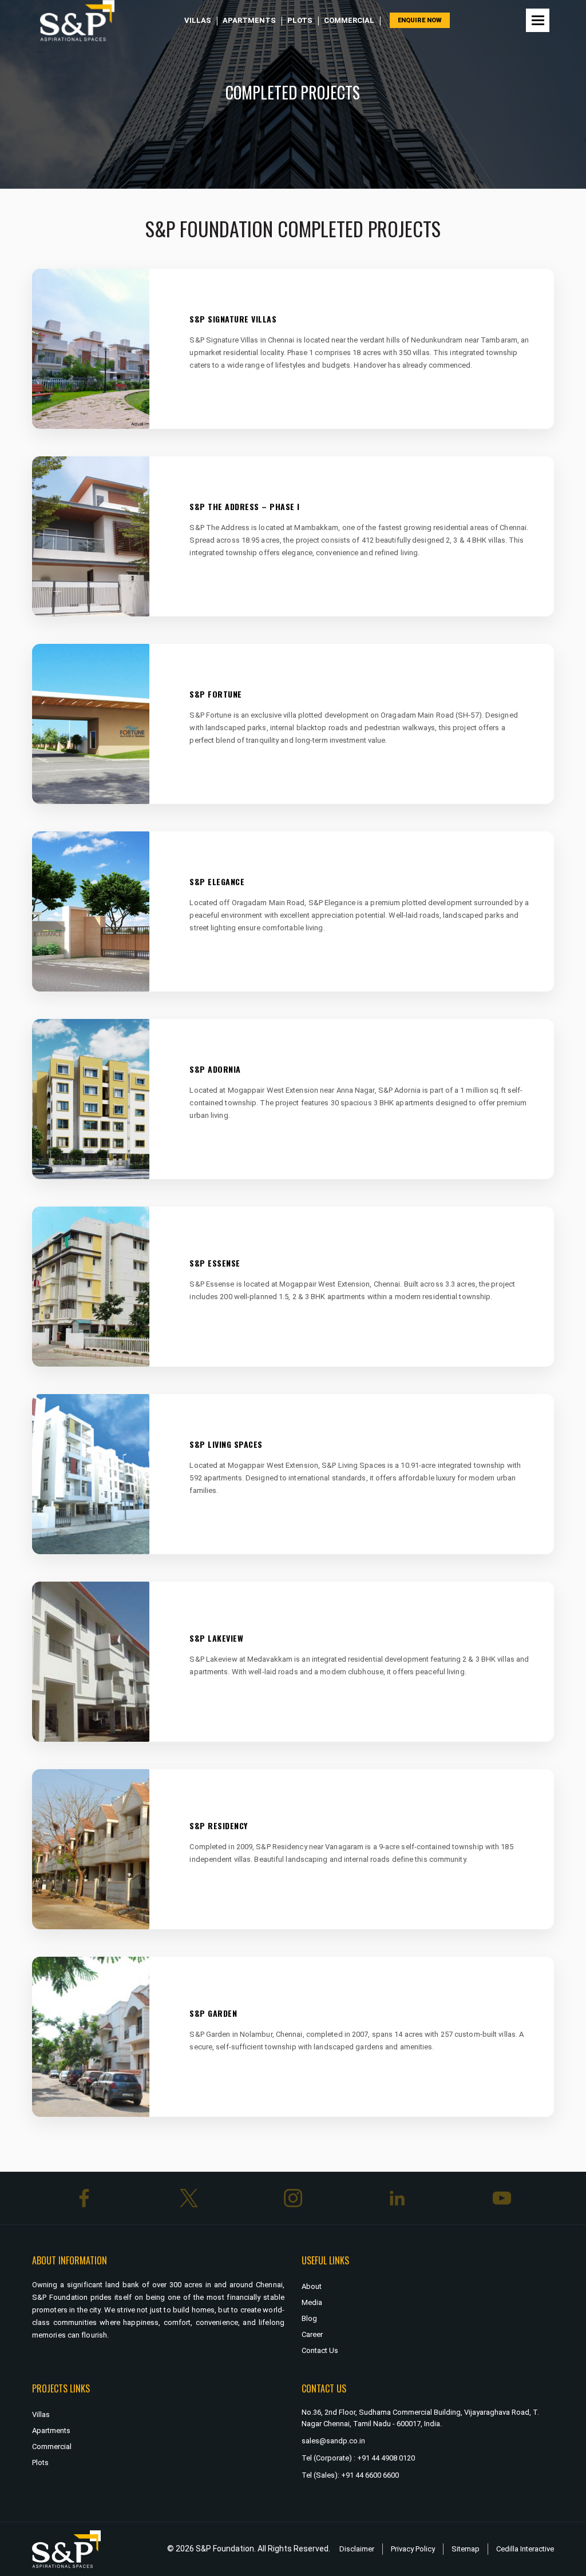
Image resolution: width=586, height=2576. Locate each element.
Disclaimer (357, 2549)
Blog (309, 2318)
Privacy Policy (413, 2549)
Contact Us (320, 2350)
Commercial (349, 20)
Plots (300, 20)
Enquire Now (420, 20)
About (312, 2286)
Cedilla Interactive (525, 2549)
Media (312, 2302)
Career (312, 2334)
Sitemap (466, 2549)
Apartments (249, 20)
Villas (198, 20)
